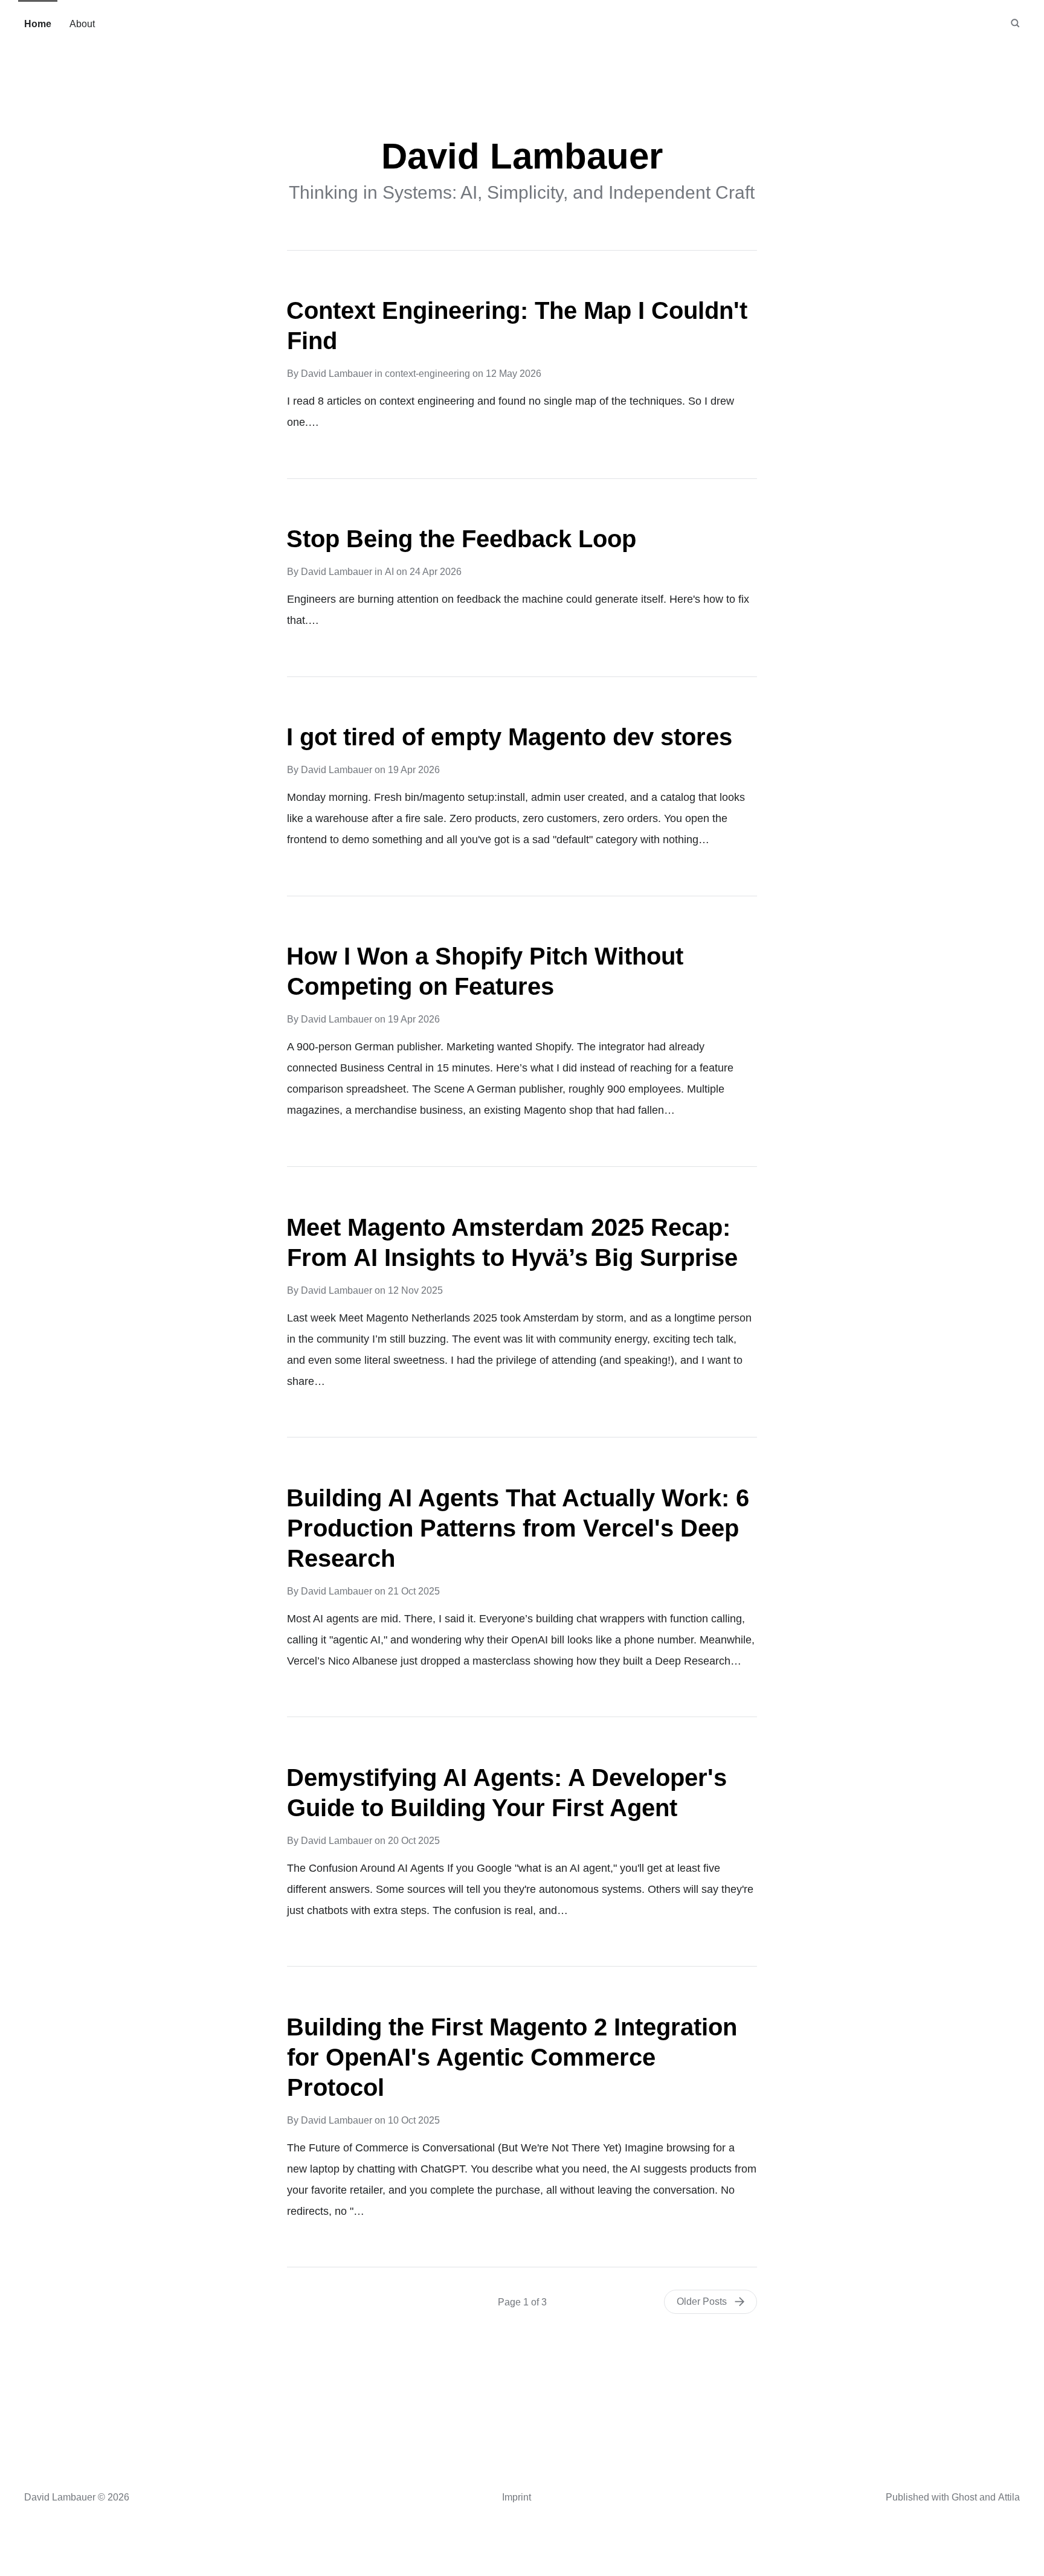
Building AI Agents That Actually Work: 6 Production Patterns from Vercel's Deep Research (518, 1528)
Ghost (964, 2497)
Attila (1009, 2497)
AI (389, 572)
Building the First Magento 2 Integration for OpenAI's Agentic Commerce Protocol (512, 2057)
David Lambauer (337, 374)
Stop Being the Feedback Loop (461, 539)
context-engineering (427, 374)
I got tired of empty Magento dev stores (509, 737)
